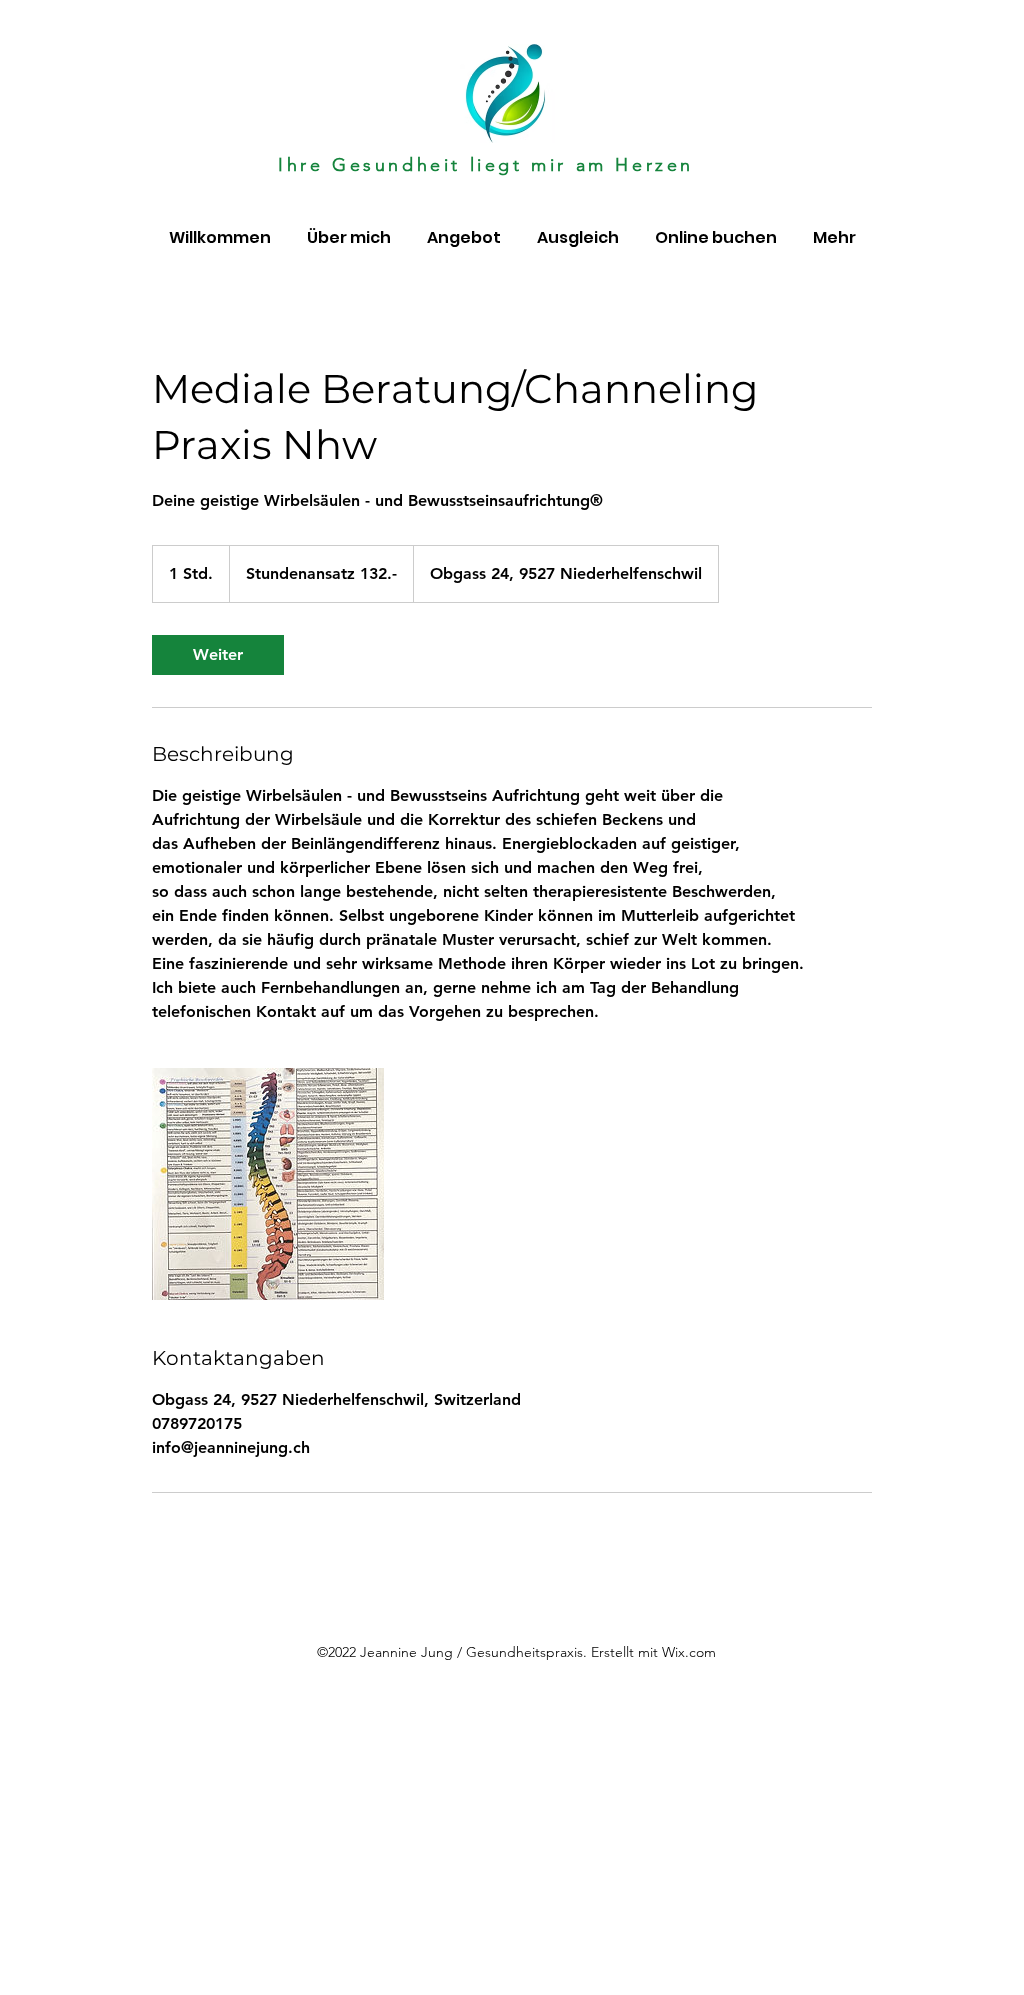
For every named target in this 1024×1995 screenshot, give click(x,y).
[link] (218, 655)
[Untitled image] (268, 1184)
